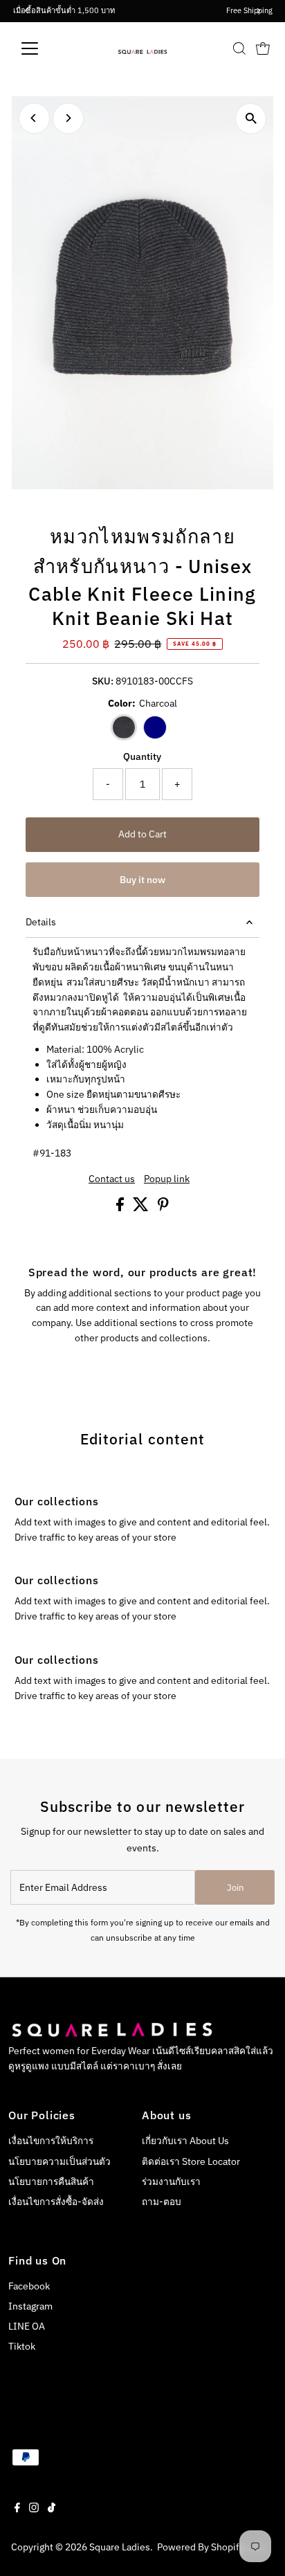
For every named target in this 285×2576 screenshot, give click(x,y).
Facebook (29, 2286)
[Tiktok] (52, 2509)
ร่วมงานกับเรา (171, 2182)
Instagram (30, 2306)
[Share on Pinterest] (163, 1208)
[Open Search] (239, 48)
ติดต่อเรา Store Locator (191, 2161)
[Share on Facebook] (121, 1208)
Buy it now (142, 880)
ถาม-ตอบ (162, 2202)
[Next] (68, 118)
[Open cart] (263, 48)
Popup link (167, 1179)
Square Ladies (120, 2547)
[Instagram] (34, 2509)
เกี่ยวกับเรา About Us (185, 2141)
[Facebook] (17, 2509)
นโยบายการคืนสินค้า (51, 2182)
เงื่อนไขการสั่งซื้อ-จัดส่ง (56, 2202)
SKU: (103, 681)
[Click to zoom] (251, 119)
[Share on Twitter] (142, 1208)
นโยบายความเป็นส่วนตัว (59, 2161)
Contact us (112, 1179)
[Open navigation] (43, 48)
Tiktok (22, 2346)
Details (41, 922)
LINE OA (27, 2326)
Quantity (142, 756)
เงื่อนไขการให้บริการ (51, 2141)
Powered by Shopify (201, 2547)
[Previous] (34, 118)
